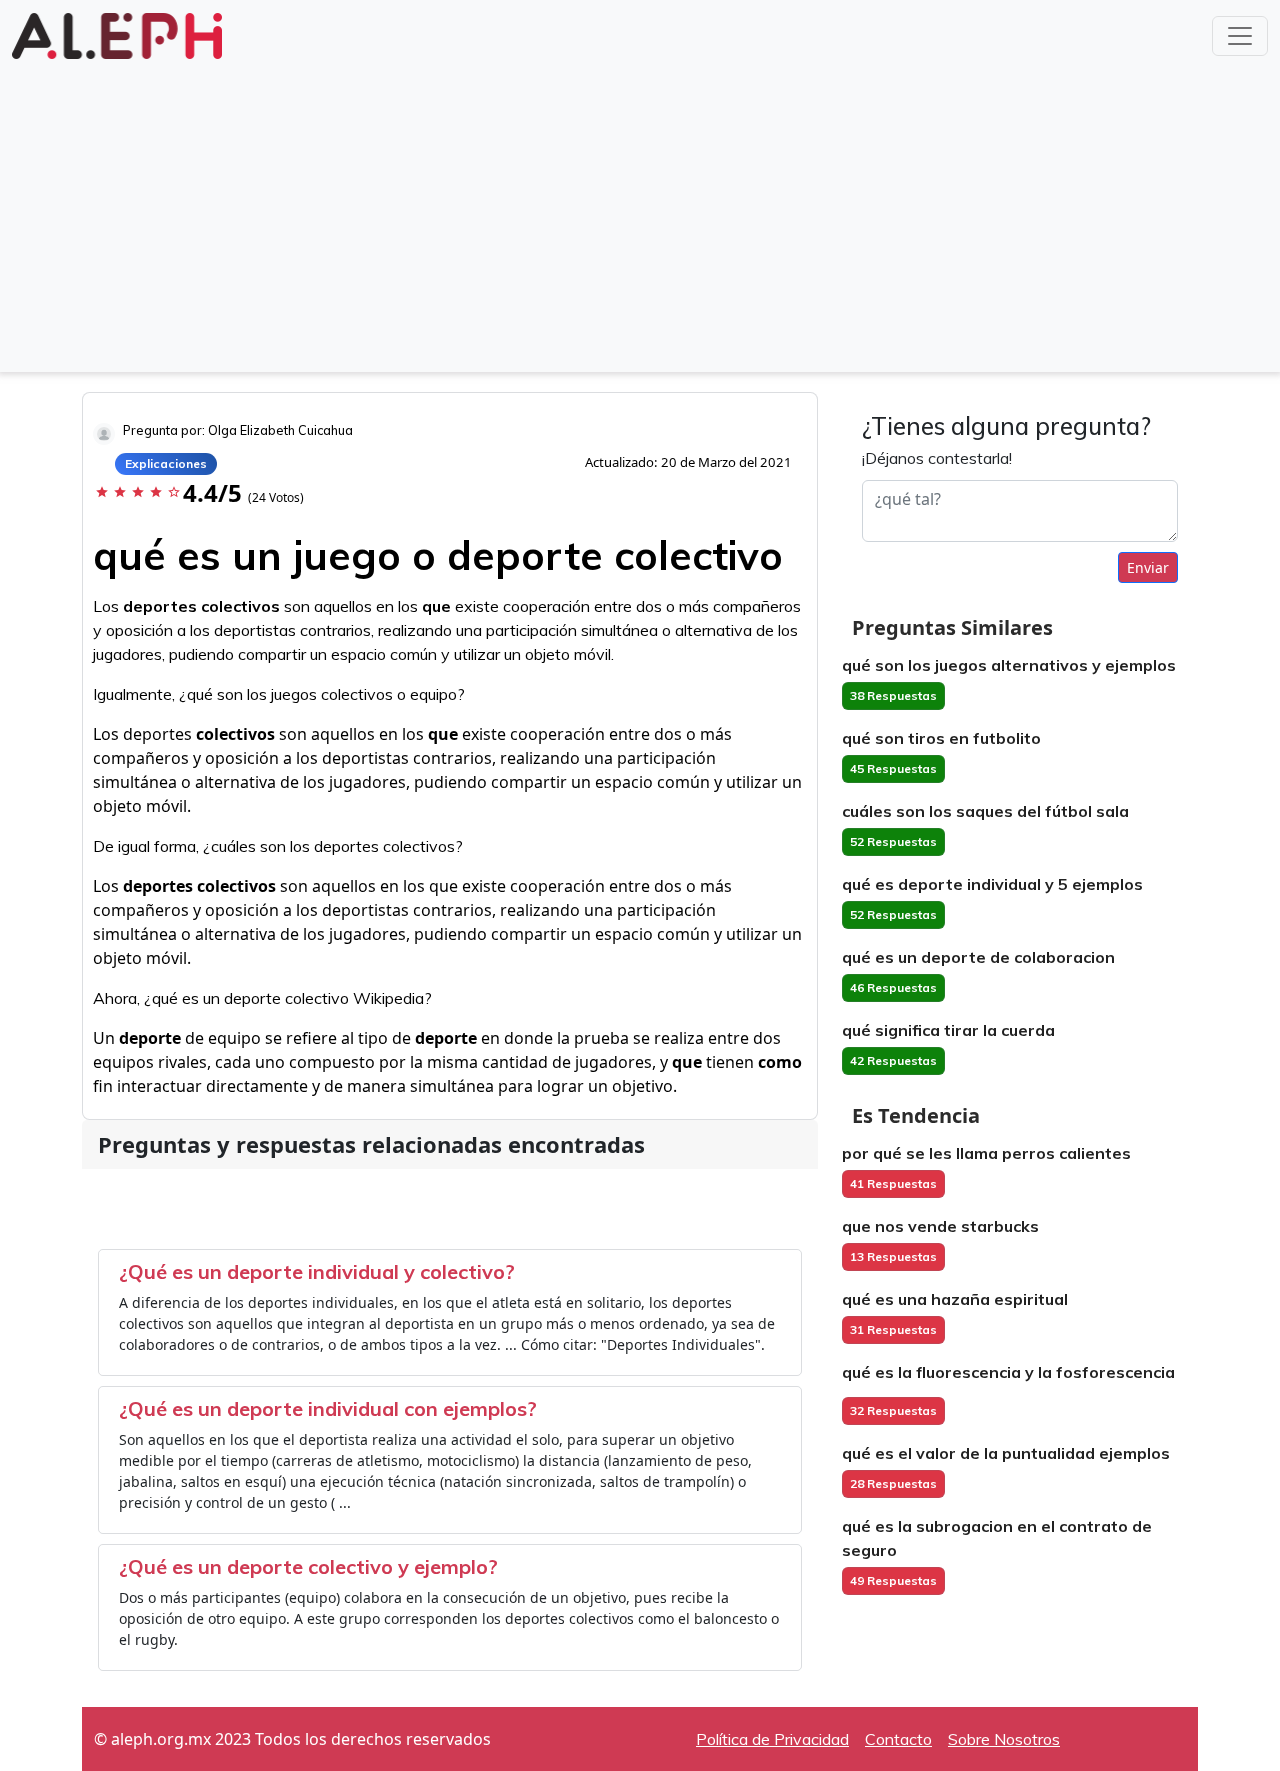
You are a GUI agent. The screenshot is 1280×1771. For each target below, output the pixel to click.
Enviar (1148, 567)
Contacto (898, 1739)
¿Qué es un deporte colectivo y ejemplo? (308, 1566)
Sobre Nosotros (1004, 1739)
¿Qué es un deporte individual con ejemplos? (328, 1408)
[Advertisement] (640, 214)
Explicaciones (166, 463)
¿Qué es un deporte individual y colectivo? (317, 1271)
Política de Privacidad (772, 1739)
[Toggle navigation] (1240, 36)
